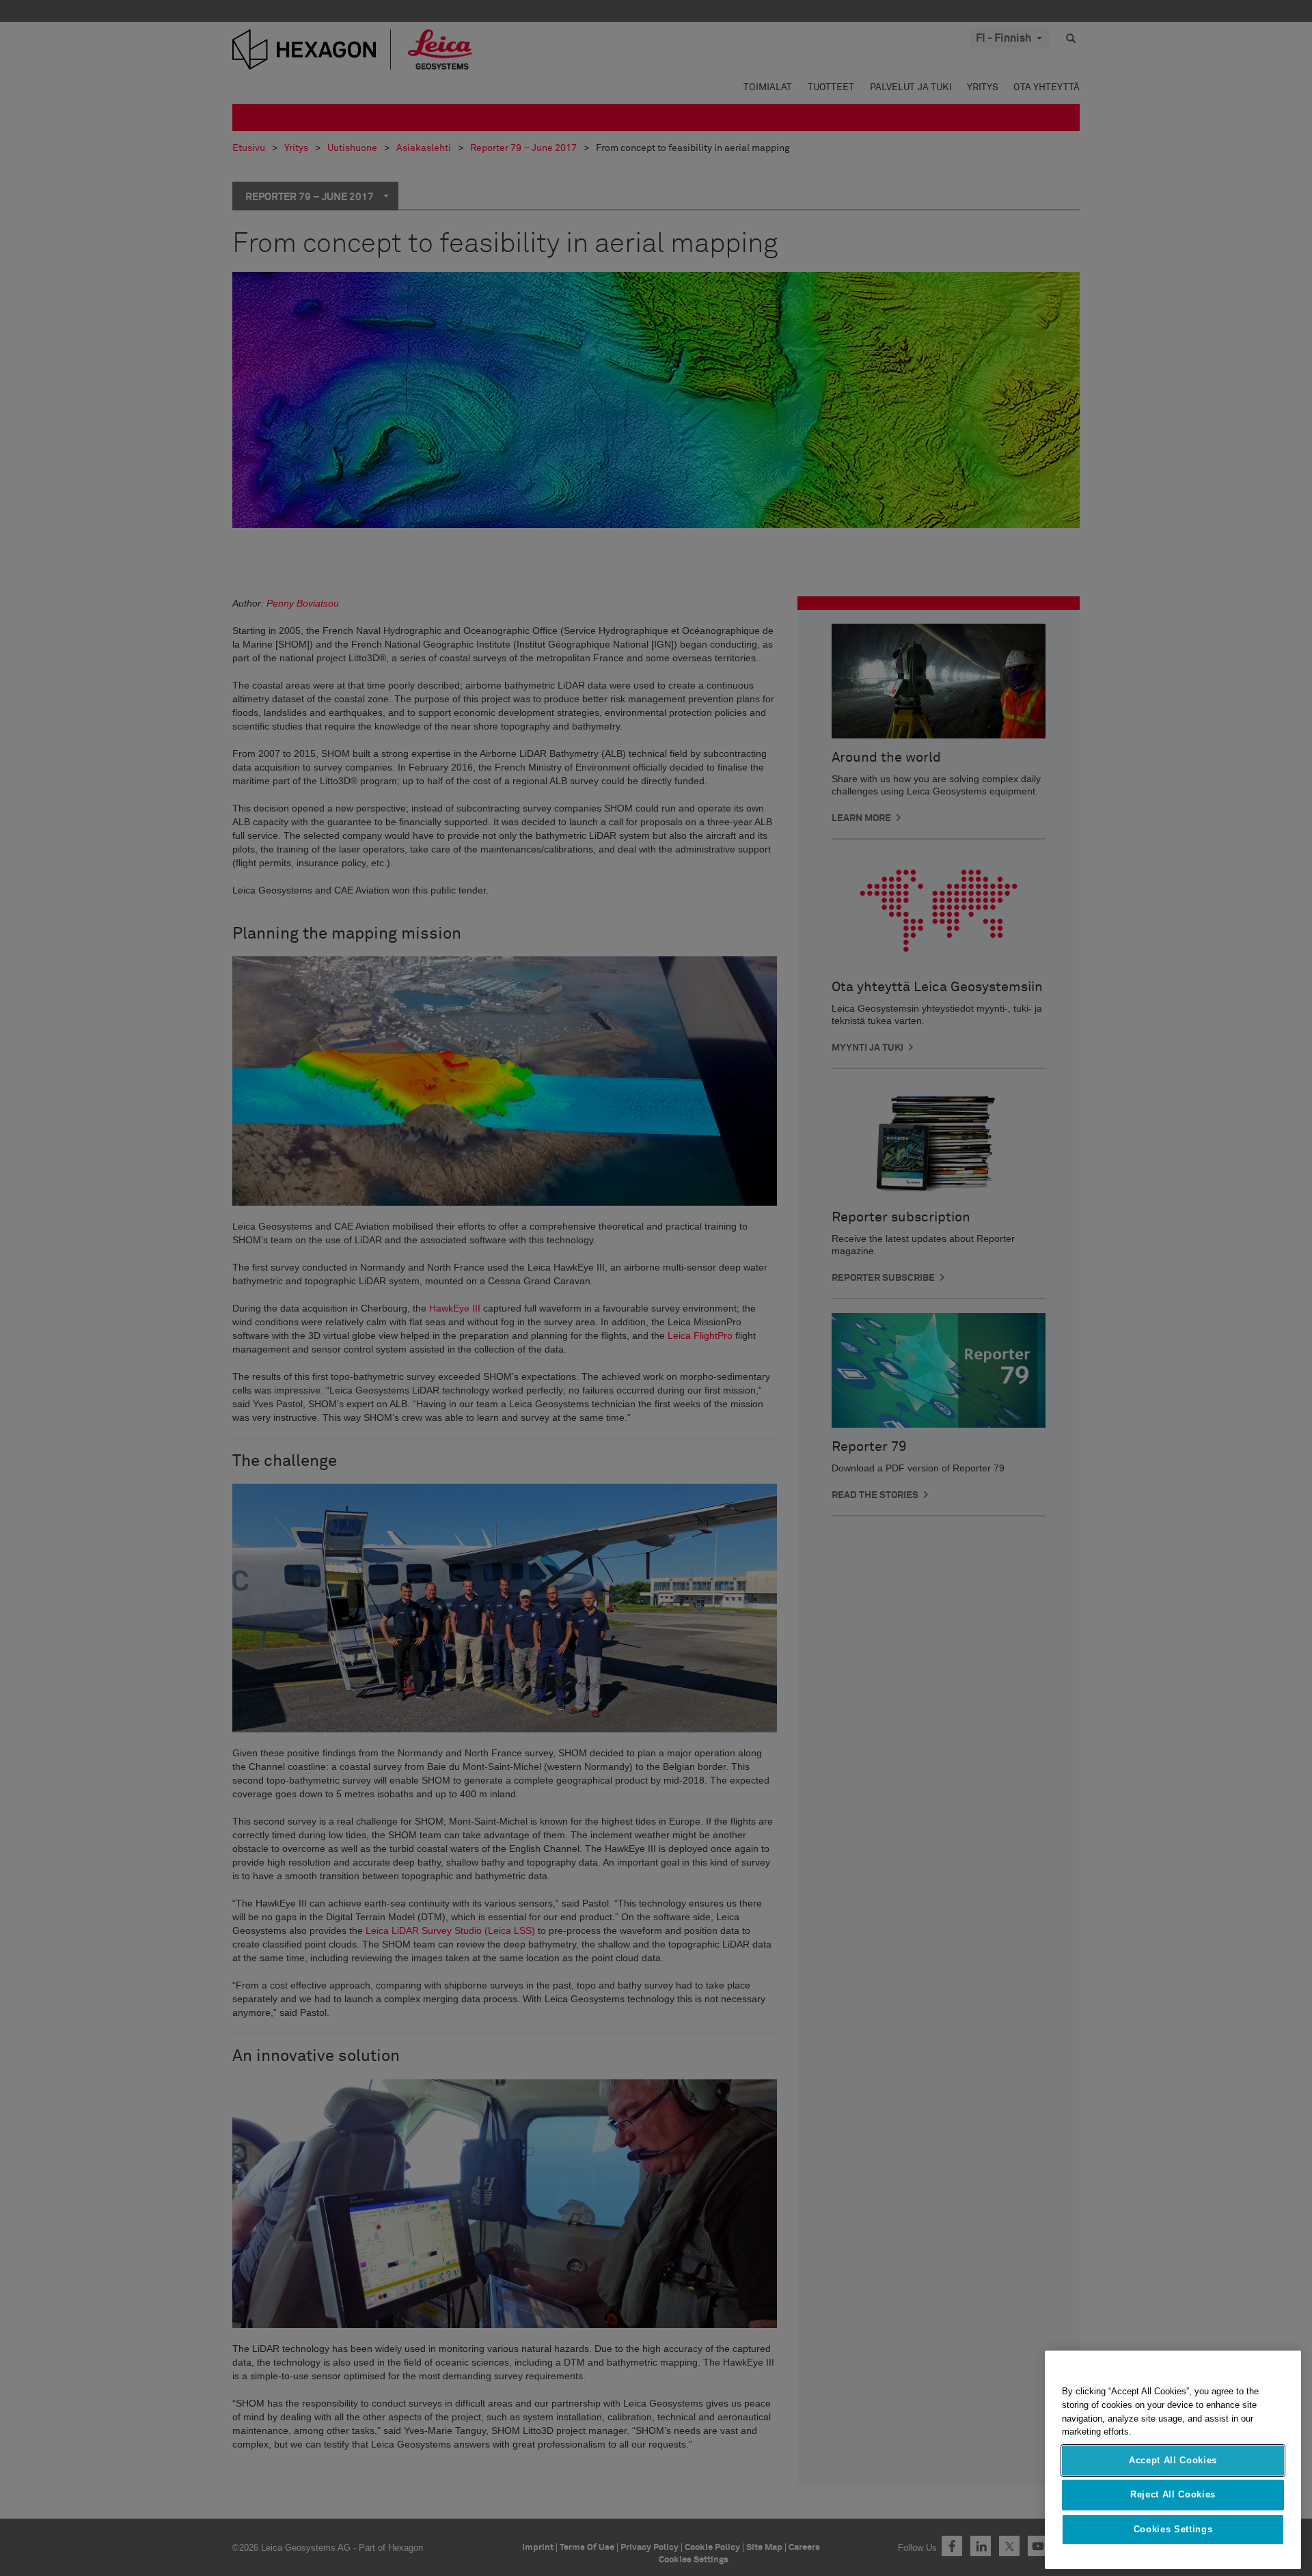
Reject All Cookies (1173, 2494)
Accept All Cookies (1173, 2460)
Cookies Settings (1173, 2529)
